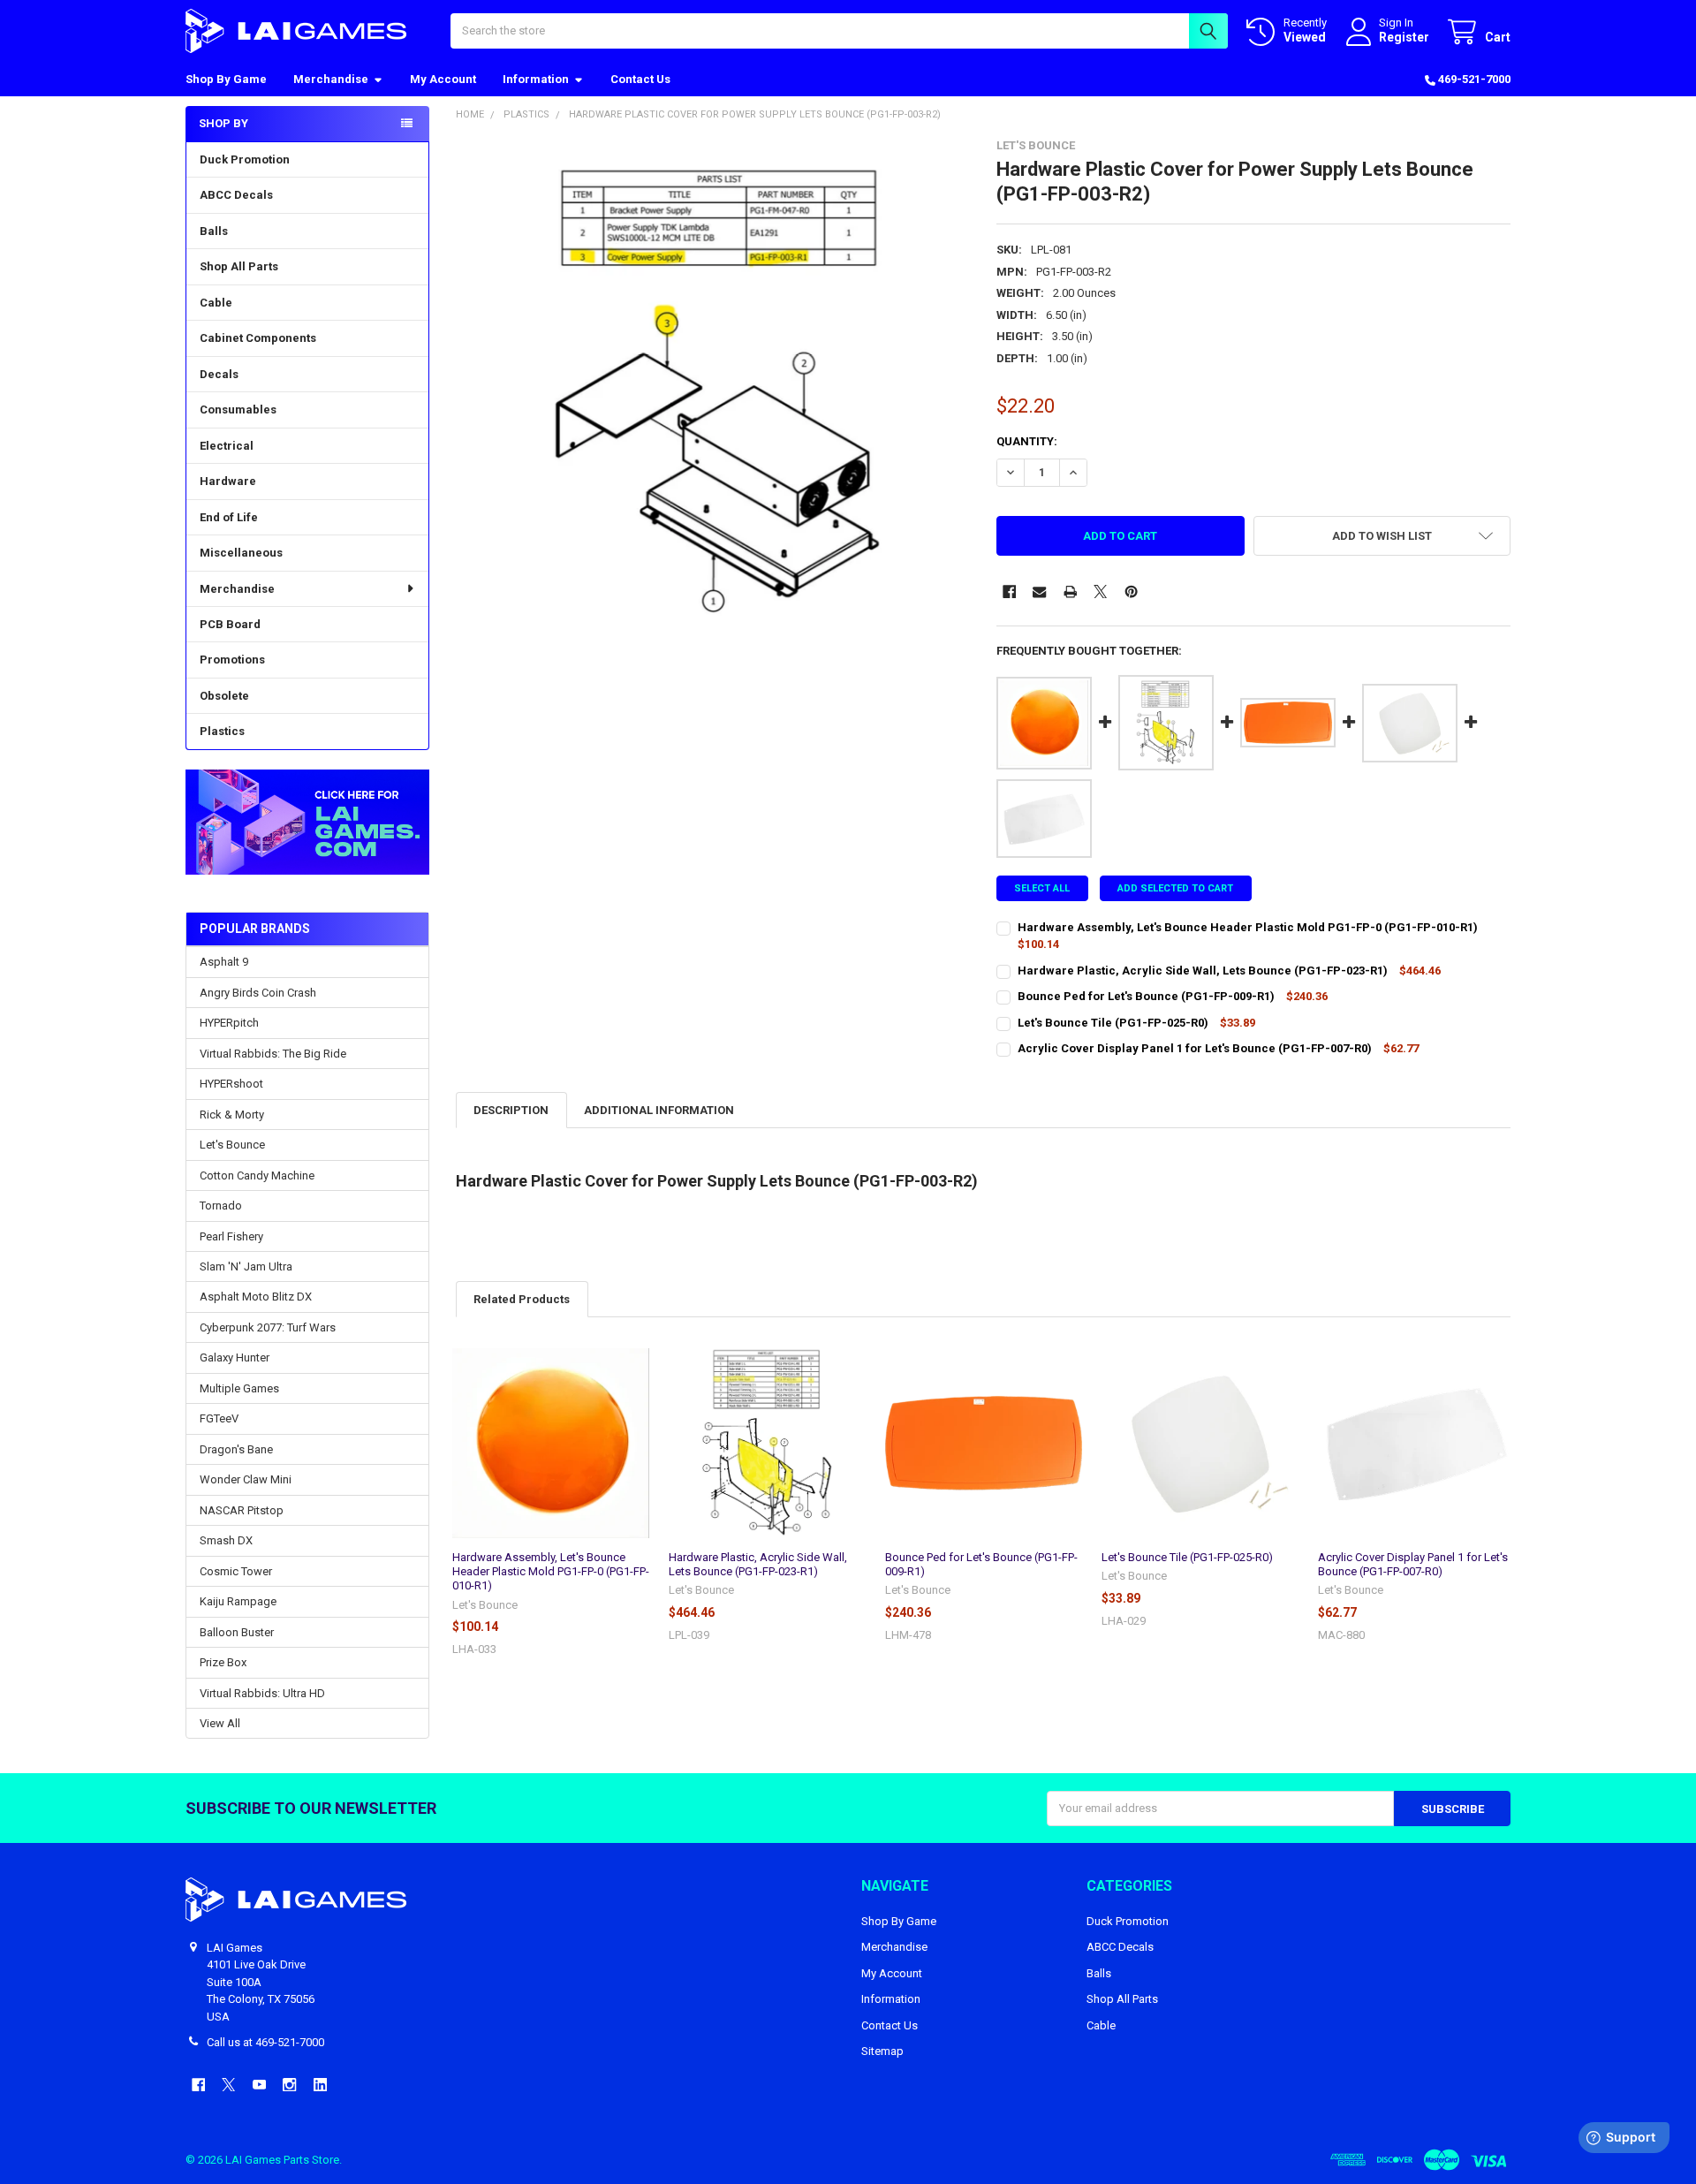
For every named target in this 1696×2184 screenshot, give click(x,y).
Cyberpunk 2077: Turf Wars (268, 1327)
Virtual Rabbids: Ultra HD (262, 1693)
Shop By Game (226, 79)
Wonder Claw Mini (246, 1479)
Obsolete (224, 696)
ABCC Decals (236, 195)
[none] (713, 396)
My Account (443, 79)
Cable (216, 303)
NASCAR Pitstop (242, 1510)
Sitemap (882, 2051)
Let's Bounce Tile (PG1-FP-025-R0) (1187, 1557)
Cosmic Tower (236, 1571)
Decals (219, 374)
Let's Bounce (232, 1145)
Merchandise (331, 79)
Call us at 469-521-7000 (265, 2042)
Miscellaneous (241, 553)
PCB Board (230, 624)
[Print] (1070, 591)
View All (220, 1723)
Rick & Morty (232, 1115)
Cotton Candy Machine (257, 1175)
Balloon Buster (237, 1632)
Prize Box (223, 1662)
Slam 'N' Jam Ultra (246, 1266)
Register (1404, 37)
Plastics (222, 731)
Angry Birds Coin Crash (258, 993)
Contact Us (640, 79)
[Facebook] (1009, 591)
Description (511, 1110)
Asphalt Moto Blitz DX (256, 1297)
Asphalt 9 (224, 962)
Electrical (227, 446)
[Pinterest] (1131, 591)
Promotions (232, 660)
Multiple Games (239, 1388)
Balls (214, 231)
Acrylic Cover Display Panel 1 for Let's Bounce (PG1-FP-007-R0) (1413, 1564)
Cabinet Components (258, 338)
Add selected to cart (1175, 888)
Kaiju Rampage (238, 1601)
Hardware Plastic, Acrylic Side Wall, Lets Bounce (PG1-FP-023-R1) (758, 1564)
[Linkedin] (320, 2085)
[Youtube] (259, 2085)
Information (536, 79)
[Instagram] (289, 2085)
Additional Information (659, 1110)
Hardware (228, 481)
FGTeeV (219, 1418)
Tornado (221, 1206)
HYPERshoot (231, 1084)
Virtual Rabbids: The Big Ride (273, 1054)
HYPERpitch (229, 1023)
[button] (307, 822)
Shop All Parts (239, 266)
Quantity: (1027, 441)
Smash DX (226, 1540)
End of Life (229, 517)
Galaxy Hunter (235, 1357)
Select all (1042, 888)
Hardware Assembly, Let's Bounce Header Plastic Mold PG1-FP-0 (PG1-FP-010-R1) (551, 1572)
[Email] (1039, 591)
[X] (1100, 591)
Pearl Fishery (231, 1236)
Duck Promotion (245, 159)
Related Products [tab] (522, 1299)
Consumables (238, 409)
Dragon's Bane (236, 1449)
